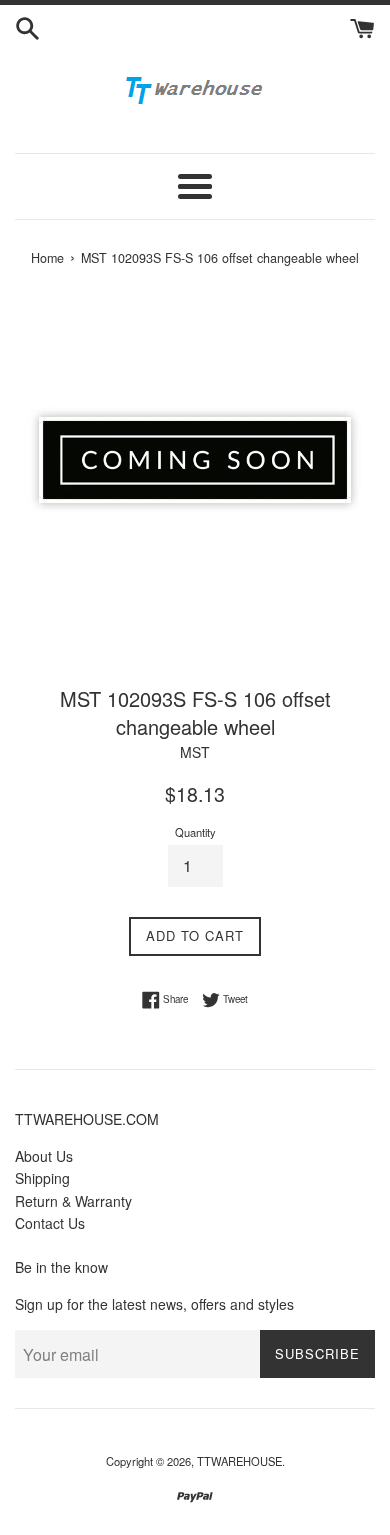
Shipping (42, 1178)
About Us (44, 1156)
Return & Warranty (73, 1201)
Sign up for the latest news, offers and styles (154, 1304)
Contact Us (50, 1223)
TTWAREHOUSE (239, 1461)
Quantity (195, 832)
